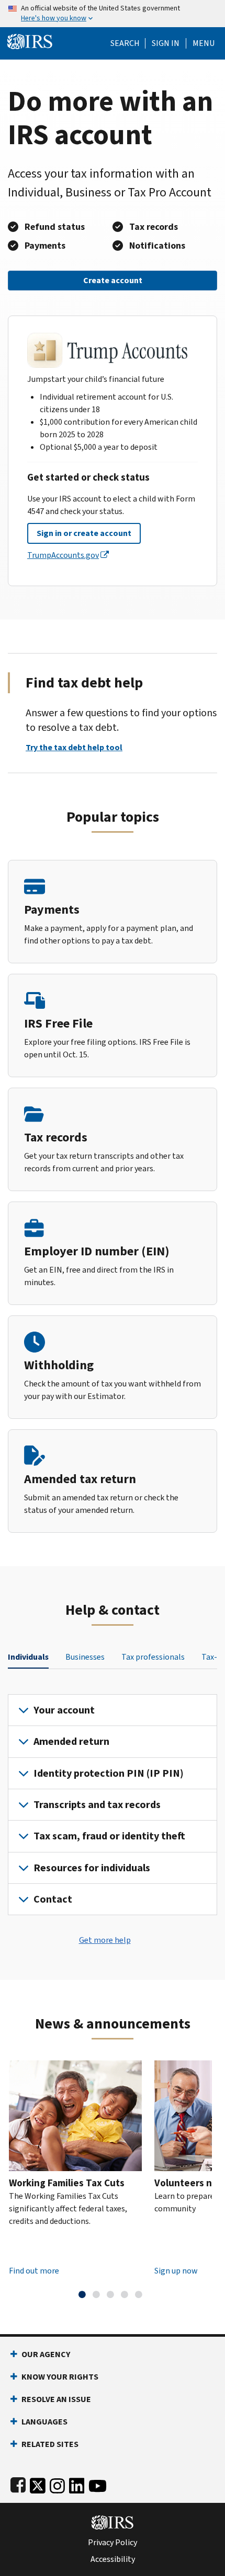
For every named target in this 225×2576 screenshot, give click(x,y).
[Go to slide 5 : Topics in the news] (139, 2294)
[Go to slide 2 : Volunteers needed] (96, 2294)
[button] (166, 43)
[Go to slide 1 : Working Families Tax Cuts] (82, 2294)
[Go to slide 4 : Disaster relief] (125, 2294)
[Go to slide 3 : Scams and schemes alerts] (110, 2294)
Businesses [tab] (85, 1657)
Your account (64, 1710)
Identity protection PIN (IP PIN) (109, 1773)
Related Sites (50, 2444)
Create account (113, 280)
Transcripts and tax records (97, 1805)
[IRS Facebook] (18, 2483)
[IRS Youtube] (98, 2483)
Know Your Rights (60, 2377)
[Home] (30, 40)
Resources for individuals (92, 1868)
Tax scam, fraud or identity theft (109, 1836)
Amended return (71, 1741)
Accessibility (113, 2559)
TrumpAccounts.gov (63, 555)
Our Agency (46, 2354)
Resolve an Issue (56, 2399)
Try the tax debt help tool (74, 747)
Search (125, 43)
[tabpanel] (113, 1805)
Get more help (105, 1940)
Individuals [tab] (28, 1657)
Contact (53, 1899)
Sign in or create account (84, 533)
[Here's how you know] (113, 14)
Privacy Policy (113, 2543)
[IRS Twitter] (38, 2483)
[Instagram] (57, 2483)
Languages (44, 2422)
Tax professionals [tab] (153, 1657)
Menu (204, 43)
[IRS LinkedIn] (77, 2483)
